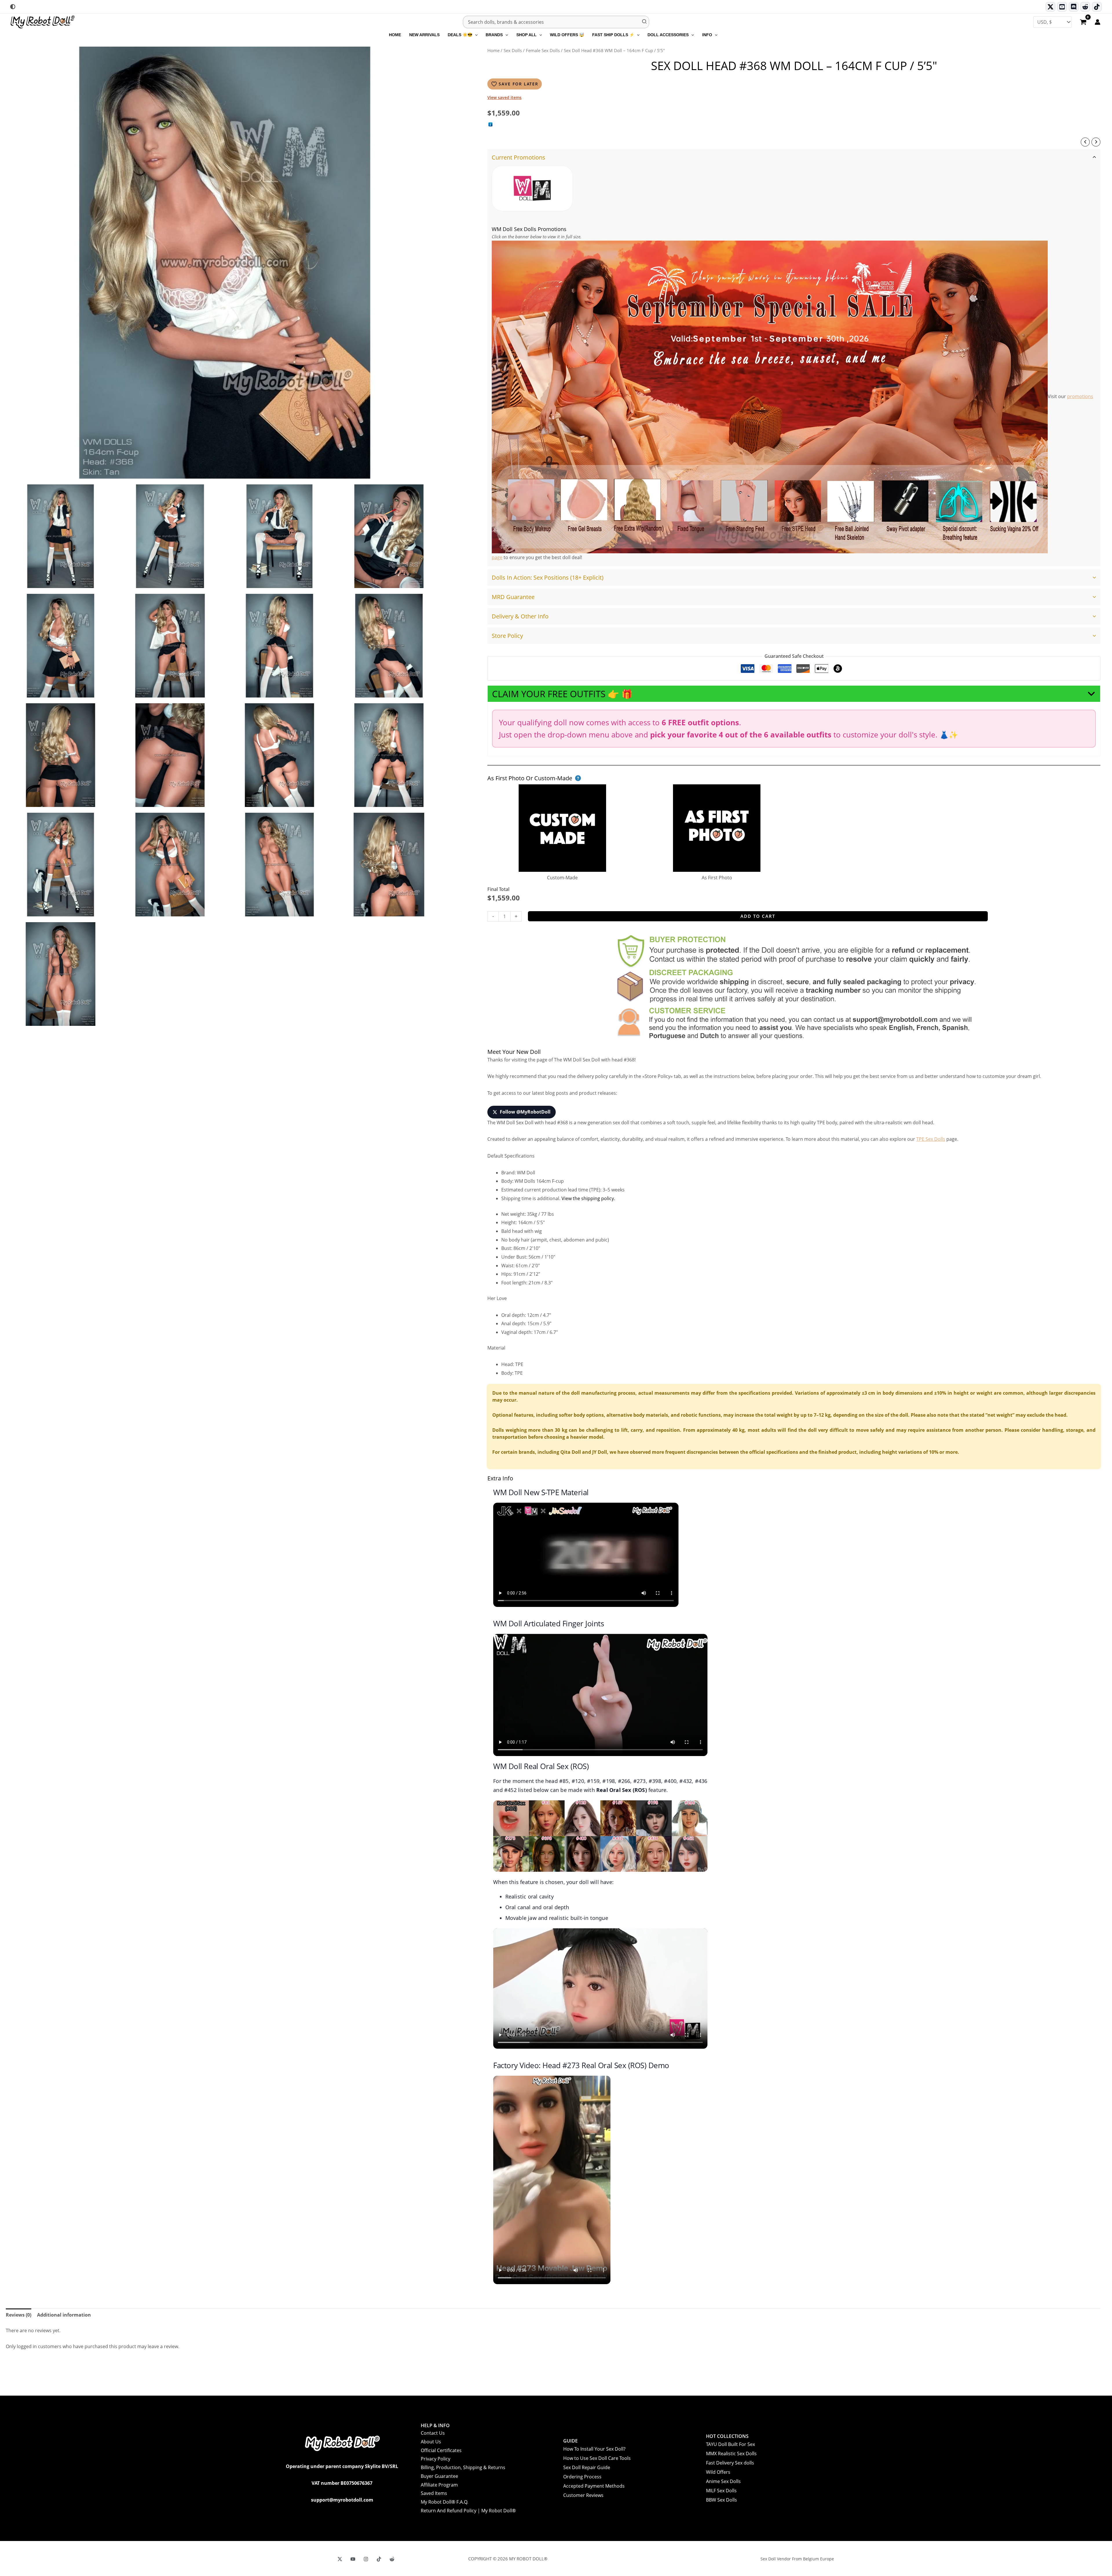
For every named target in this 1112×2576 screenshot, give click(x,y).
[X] (340, 2559)
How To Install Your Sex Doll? (594, 2449)
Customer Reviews (583, 2495)
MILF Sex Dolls (721, 2491)
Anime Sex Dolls (723, 2481)
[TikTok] (1097, 7)
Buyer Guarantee (439, 2476)
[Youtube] (1062, 7)
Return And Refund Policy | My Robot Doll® (468, 2511)
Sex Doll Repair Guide (587, 2467)
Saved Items (434, 2493)
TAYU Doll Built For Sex (730, 2444)
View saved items (504, 97)
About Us (431, 2442)
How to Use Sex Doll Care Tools (597, 2458)
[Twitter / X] (1050, 7)
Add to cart (758, 916)
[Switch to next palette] (13, 7)
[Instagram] (366, 2559)
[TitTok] (379, 2559)
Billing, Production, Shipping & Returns (463, 2467)
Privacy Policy (436, 2459)
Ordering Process (582, 2477)
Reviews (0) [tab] (19, 2315)
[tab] (794, 358)
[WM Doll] (532, 188)
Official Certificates (441, 2450)
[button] (475, 35)
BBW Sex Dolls (721, 2500)
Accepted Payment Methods (594, 2486)
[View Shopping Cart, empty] (1083, 23)
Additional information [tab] (64, 2315)
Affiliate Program (439, 2485)
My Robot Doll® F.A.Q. (445, 2502)
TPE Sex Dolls (931, 1139)
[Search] (645, 22)
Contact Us (433, 2433)
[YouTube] (353, 2559)
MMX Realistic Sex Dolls (731, 2454)
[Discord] (1074, 7)
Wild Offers (718, 2472)
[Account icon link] (1098, 22)
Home (493, 50)
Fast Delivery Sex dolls (730, 2463)
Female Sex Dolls (543, 50)
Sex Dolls (513, 50)
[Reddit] (1085, 7)
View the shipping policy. (588, 1198)
